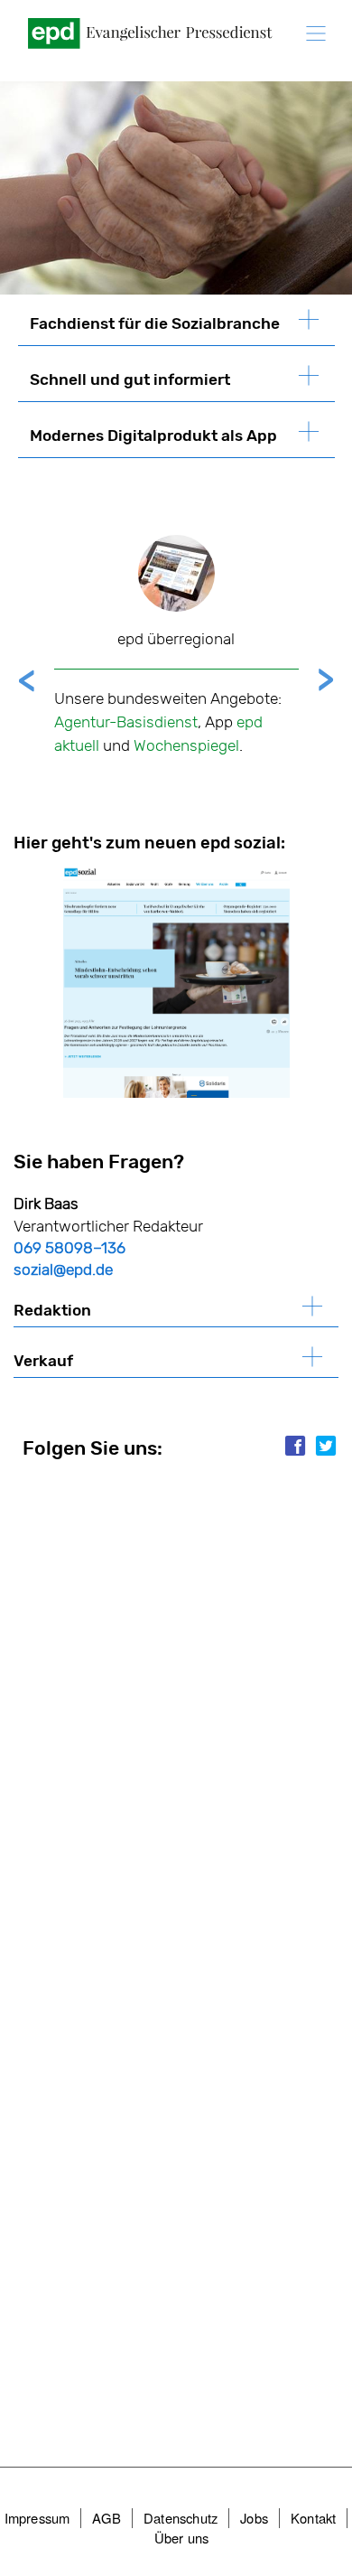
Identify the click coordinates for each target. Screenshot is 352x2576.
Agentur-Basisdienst (126, 722)
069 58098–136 (69, 1248)
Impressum (37, 2518)
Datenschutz (181, 2518)
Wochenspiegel (186, 745)
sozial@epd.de (63, 1269)
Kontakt (313, 2518)
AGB (107, 2518)
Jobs (254, 2518)
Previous (27, 679)
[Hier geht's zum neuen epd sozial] (176, 982)
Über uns (182, 2538)
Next (326, 679)
